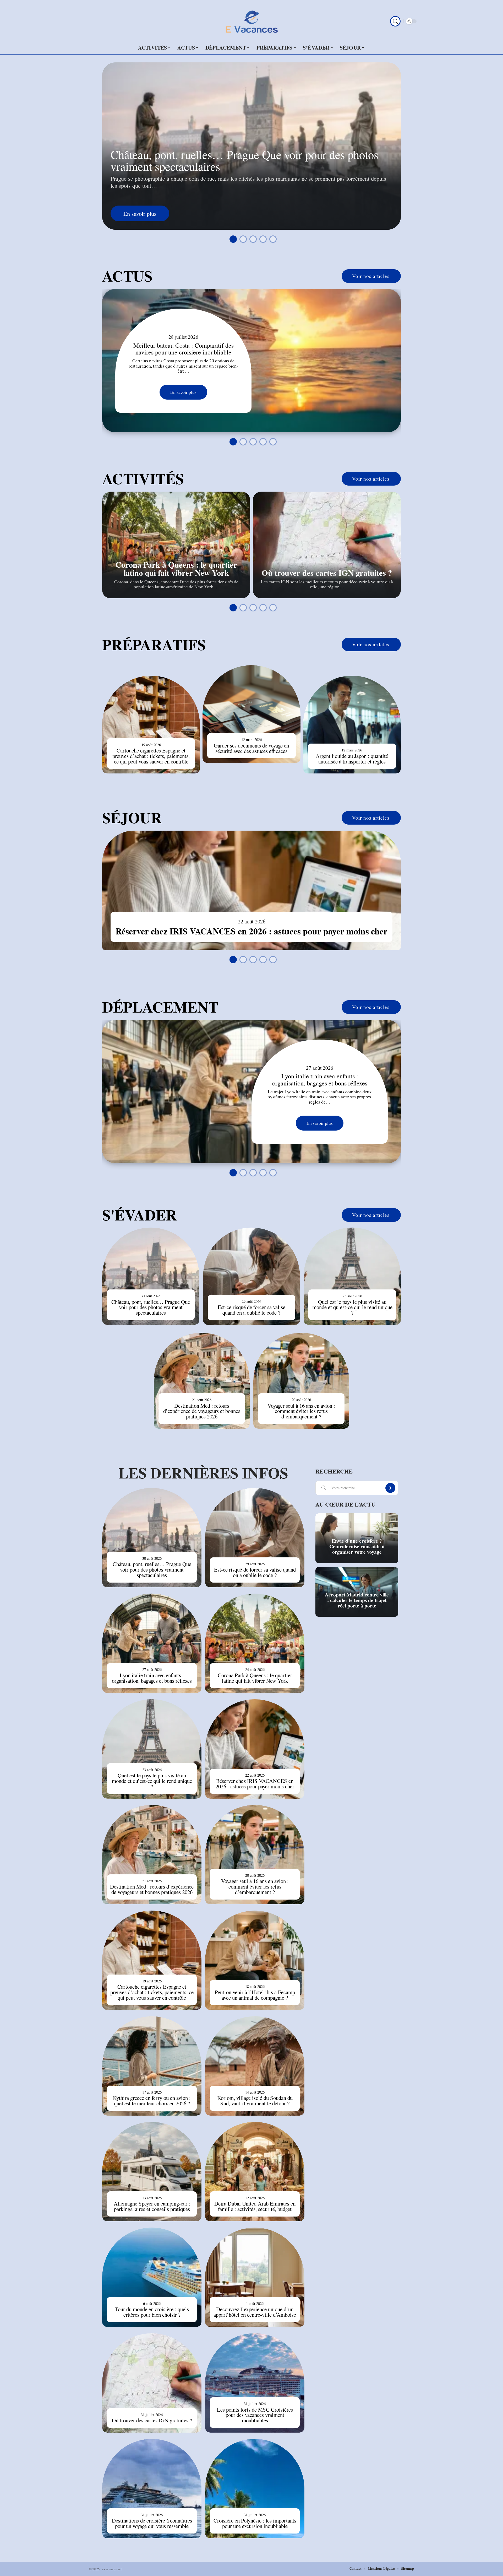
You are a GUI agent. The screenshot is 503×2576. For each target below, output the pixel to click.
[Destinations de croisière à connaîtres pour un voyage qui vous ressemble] (152, 2489)
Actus (127, 276)
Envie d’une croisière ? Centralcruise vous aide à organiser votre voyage (357, 1546)
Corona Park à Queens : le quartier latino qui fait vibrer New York (176, 568)
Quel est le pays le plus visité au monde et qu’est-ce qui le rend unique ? (352, 1307)
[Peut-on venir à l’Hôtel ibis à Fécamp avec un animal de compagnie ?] (255, 1960)
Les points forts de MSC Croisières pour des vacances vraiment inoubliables (255, 2415)
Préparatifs (154, 644)
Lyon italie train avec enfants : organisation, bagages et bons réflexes (320, 1079)
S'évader (140, 1215)
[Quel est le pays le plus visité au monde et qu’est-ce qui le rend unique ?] (352, 1276)
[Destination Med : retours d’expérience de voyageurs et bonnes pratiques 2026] (202, 1381)
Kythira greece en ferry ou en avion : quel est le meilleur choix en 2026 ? (152, 2101)
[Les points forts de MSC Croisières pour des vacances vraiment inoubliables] (255, 2383)
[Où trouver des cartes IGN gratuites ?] (327, 545)
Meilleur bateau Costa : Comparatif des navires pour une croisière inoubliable (184, 349)
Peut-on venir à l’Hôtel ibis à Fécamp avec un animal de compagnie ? (255, 1995)
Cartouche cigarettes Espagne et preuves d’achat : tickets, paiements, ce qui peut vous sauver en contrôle (151, 756)
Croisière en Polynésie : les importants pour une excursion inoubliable (255, 2523)
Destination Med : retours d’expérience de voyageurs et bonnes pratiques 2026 (202, 1411)
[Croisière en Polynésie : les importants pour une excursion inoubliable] (255, 2489)
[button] (232, 238)
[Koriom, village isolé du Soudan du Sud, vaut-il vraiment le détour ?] (255, 2066)
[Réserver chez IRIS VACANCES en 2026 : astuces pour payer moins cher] (251, 890)
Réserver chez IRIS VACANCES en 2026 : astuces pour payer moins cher (251, 931)
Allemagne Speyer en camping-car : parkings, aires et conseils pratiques (152, 2206)
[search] (395, 21)
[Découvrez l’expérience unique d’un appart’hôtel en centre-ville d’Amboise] (255, 2277)
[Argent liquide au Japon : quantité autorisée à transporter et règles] (352, 725)
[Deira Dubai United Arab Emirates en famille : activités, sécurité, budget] (255, 2172)
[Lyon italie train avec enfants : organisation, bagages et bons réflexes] (251, 1092)
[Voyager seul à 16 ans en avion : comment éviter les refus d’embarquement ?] (301, 1381)
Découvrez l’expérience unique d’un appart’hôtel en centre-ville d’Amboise (255, 2312)
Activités (143, 478)
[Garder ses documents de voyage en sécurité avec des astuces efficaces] (251, 714)
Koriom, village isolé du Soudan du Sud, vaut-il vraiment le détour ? (255, 2101)
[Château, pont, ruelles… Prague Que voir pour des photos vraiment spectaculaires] (151, 1276)
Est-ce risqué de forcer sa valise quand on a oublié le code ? (251, 1310)
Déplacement (160, 1007)
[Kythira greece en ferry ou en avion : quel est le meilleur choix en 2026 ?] (152, 2066)
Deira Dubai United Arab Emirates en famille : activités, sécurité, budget (255, 2206)
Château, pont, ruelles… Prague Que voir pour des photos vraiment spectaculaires (244, 160)
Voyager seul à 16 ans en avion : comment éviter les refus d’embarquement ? (301, 1411)
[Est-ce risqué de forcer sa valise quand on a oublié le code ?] (252, 1276)
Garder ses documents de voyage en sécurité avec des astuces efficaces (251, 748)
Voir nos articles (371, 276)
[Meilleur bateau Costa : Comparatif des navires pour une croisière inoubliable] (251, 361)
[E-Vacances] (251, 21)
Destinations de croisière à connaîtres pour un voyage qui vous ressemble (152, 2523)
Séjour (132, 818)
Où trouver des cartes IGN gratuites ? (327, 573)
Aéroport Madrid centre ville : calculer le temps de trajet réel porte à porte (357, 1600)
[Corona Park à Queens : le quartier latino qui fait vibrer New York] (176, 545)
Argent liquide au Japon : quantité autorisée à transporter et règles (352, 759)
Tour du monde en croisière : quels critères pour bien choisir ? (152, 2312)
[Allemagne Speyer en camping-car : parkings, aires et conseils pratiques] (152, 2172)
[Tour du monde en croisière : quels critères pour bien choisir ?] (152, 2277)
